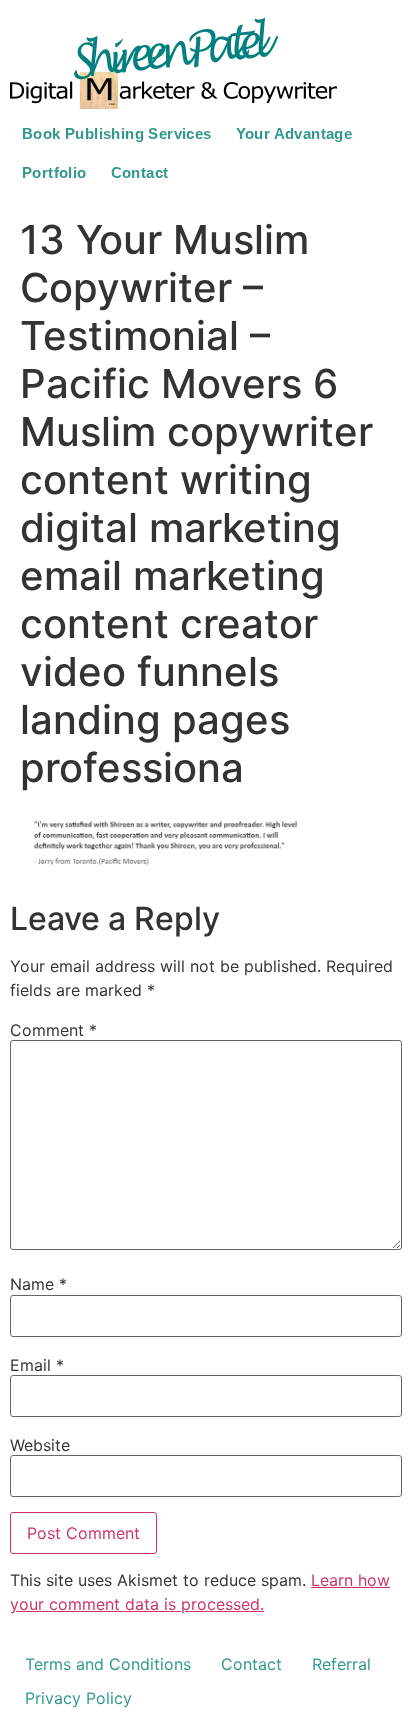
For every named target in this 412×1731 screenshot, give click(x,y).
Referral (341, 1664)
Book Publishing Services (117, 133)
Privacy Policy (78, 1698)
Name (38, 1284)
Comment (53, 1030)
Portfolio (54, 172)
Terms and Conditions (108, 1664)
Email (37, 1365)
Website (40, 1445)
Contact (140, 172)
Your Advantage (294, 133)
